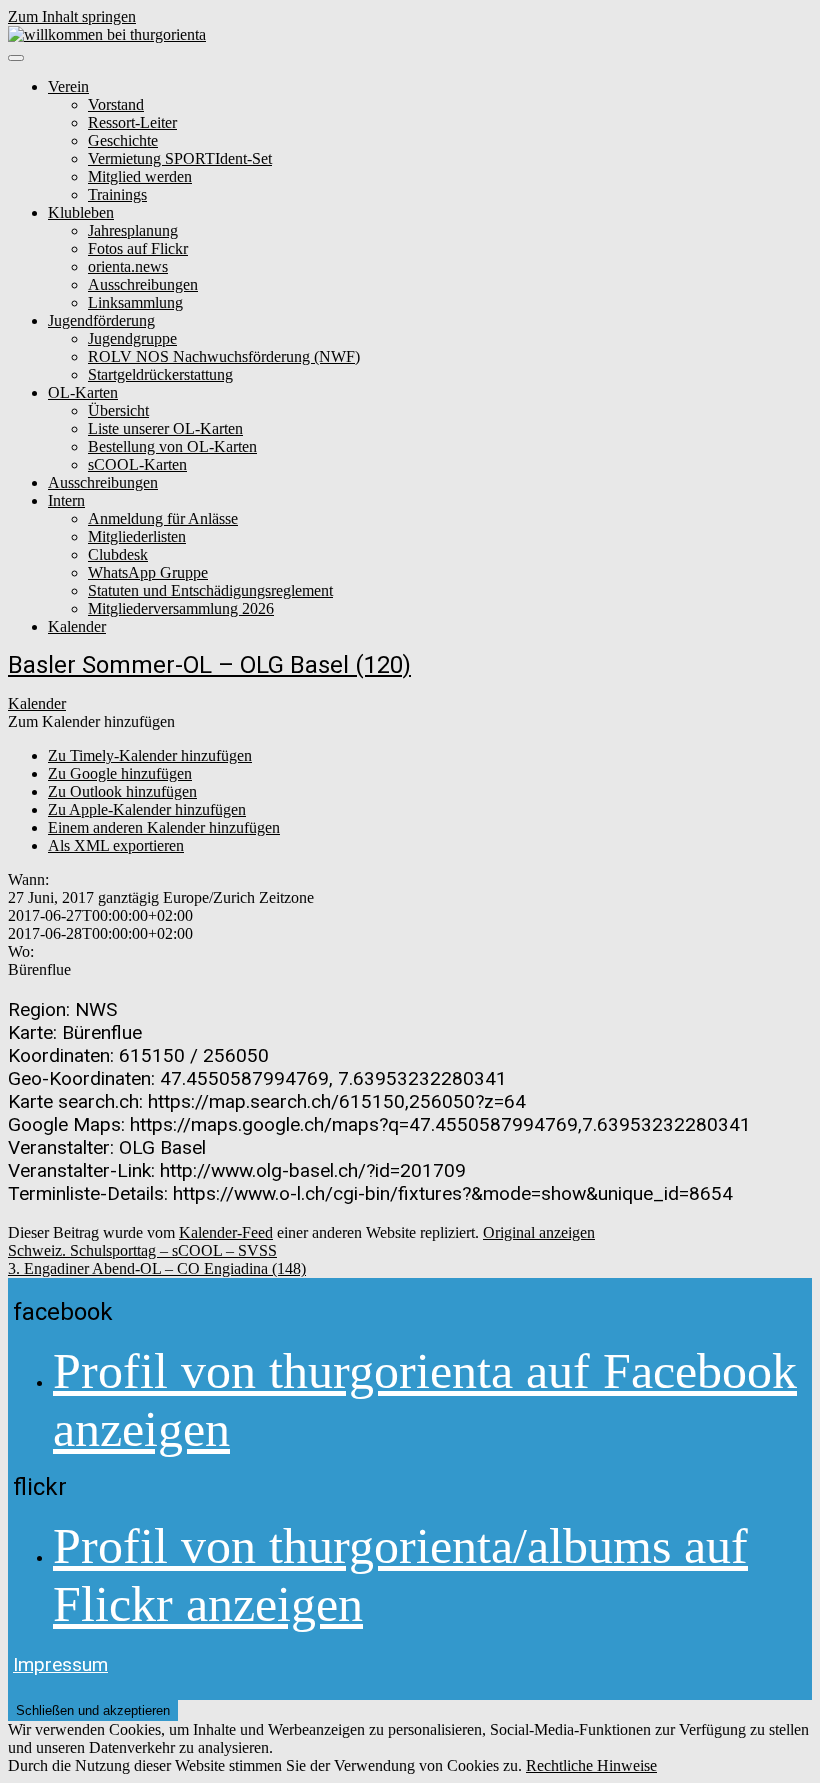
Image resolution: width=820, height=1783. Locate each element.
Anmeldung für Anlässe (163, 518)
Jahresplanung (133, 230)
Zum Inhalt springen (72, 16)
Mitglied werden (140, 176)
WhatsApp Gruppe (148, 572)
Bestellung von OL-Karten (172, 446)
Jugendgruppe (132, 338)
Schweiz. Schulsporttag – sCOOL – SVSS (142, 1250)
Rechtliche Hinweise (591, 1765)
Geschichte (123, 140)
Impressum (60, 1664)
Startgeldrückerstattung (160, 374)
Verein (68, 86)
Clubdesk (118, 554)
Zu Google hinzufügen (120, 773)
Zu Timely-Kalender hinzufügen (150, 755)
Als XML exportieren (116, 845)
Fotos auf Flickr (138, 248)
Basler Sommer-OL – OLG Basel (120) (209, 665)
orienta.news (128, 266)
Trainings (117, 194)
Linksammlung (135, 302)
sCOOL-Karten (137, 464)
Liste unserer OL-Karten (165, 428)
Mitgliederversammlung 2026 (181, 608)
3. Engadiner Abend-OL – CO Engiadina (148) (157, 1268)
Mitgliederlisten (137, 536)
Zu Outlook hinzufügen (122, 791)
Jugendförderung (101, 320)
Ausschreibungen (143, 284)
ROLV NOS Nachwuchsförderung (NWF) (224, 356)
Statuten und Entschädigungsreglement (210, 590)
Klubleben (81, 212)
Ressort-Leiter (132, 122)
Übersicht (118, 410)
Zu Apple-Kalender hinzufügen (147, 809)
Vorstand (116, 104)
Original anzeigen (539, 1232)
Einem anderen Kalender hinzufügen (164, 827)
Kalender (77, 626)
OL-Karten (83, 392)
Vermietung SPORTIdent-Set (180, 158)
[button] (91, 721)
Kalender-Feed (226, 1232)
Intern (66, 500)
